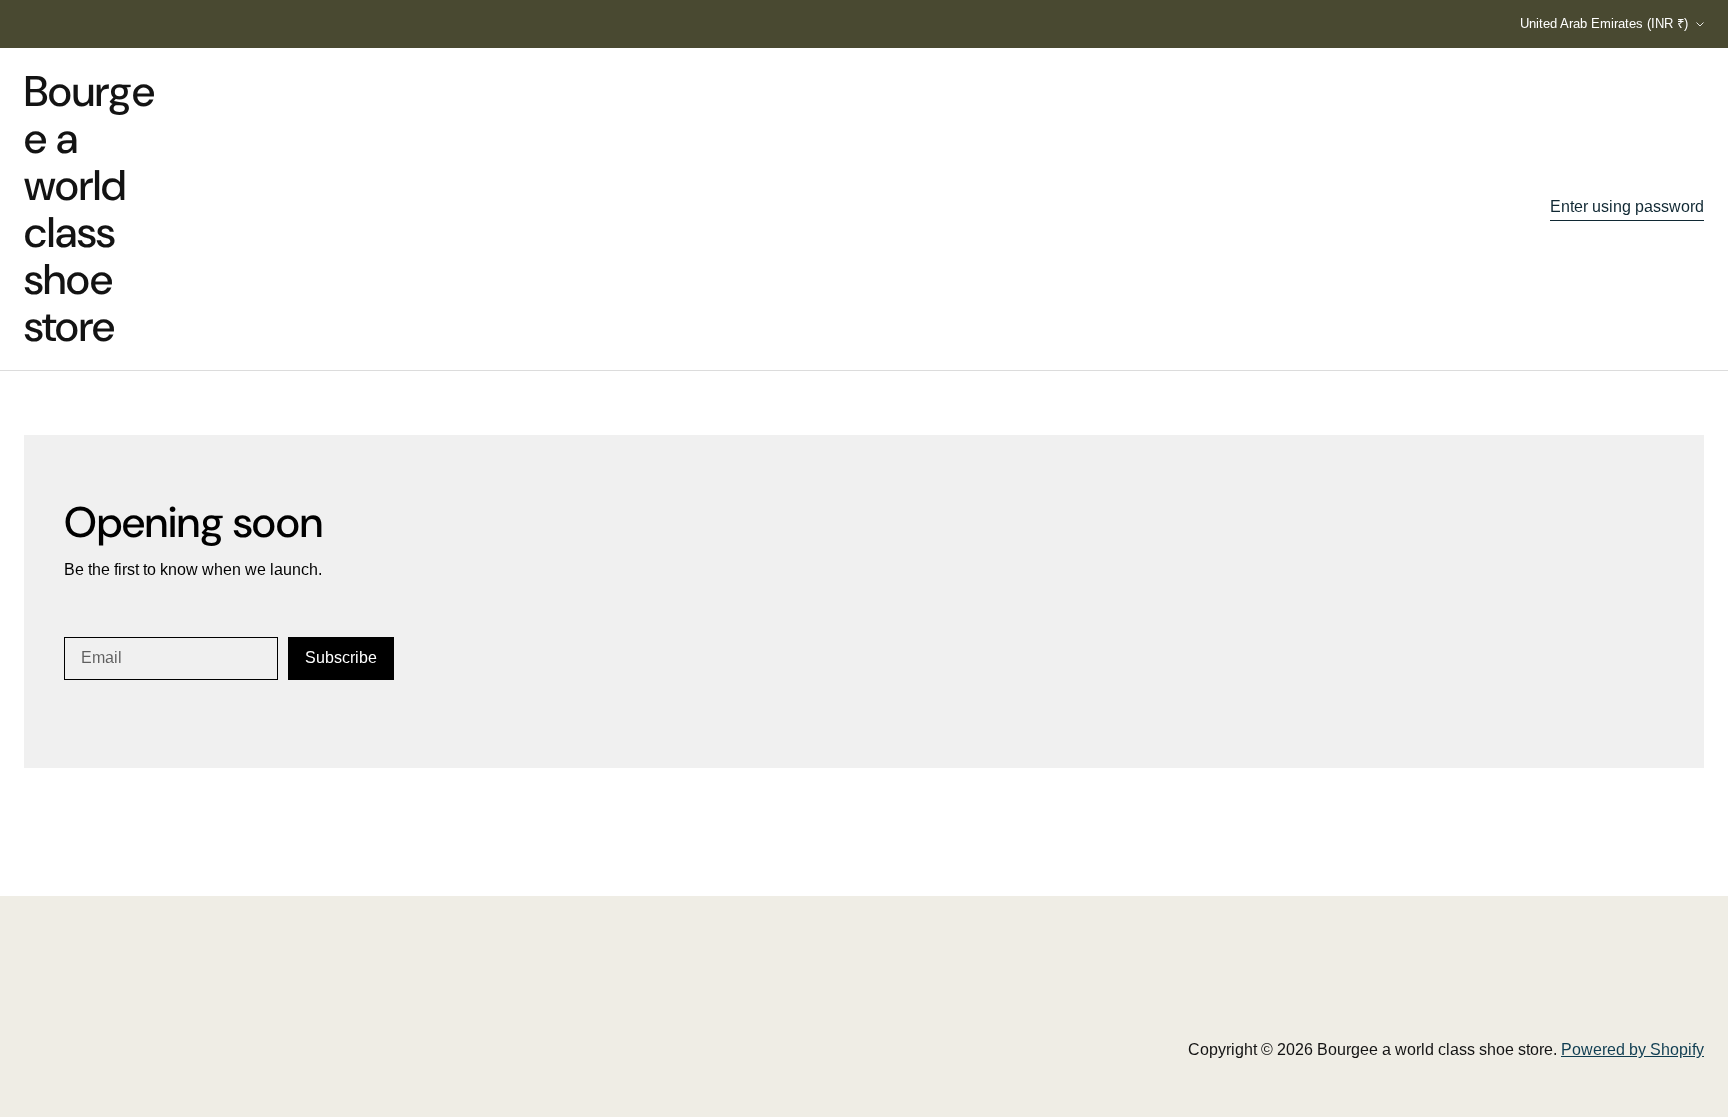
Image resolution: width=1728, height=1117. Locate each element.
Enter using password (1627, 206)
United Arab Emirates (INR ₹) (1604, 23)
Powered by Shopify (1632, 1049)
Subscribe (341, 657)
